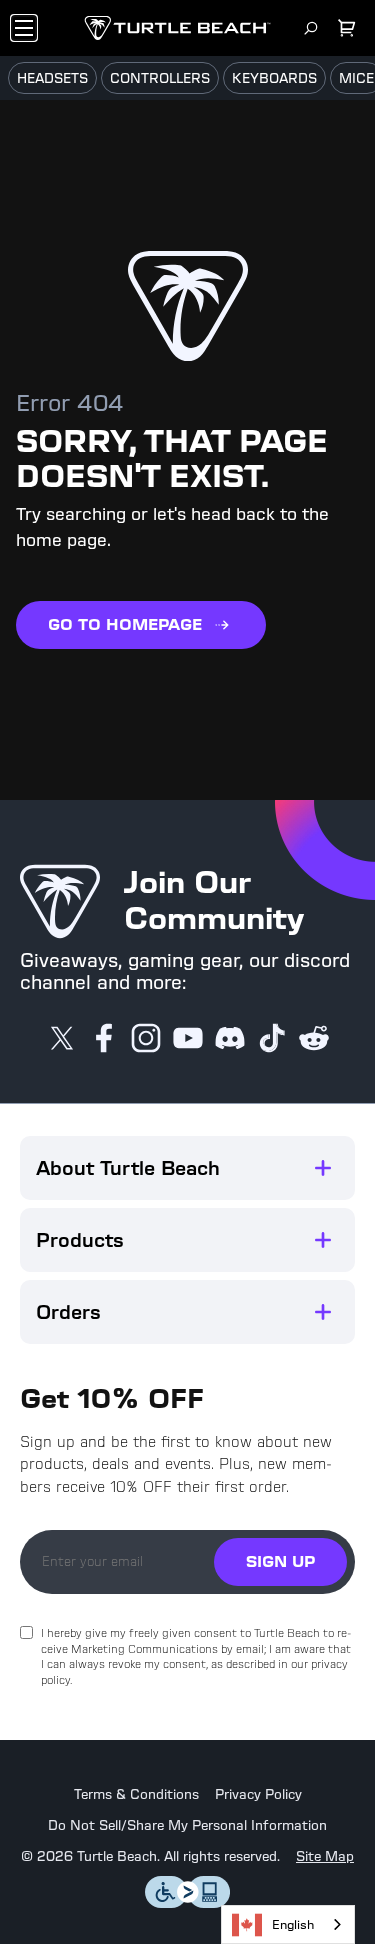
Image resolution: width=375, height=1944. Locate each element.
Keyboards (274, 78)
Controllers (160, 78)
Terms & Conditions (136, 1795)
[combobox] (288, 1924)
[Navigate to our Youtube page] (188, 1040)
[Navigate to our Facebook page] (104, 1040)
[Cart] (347, 28)
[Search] (311, 28)
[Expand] (323, 1168)
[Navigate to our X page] (62, 1040)
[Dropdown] (24, 28)
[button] (187, 1168)
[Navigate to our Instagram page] (146, 1040)
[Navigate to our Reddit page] (314, 1040)
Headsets (52, 78)
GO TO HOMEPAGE (125, 624)
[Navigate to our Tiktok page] (272, 1040)
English (293, 1924)
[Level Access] (188, 1902)
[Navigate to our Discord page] (230, 1040)
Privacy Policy (258, 1795)
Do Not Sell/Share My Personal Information (187, 1826)
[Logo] (177, 28)
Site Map (325, 1857)
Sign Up (280, 1561)
